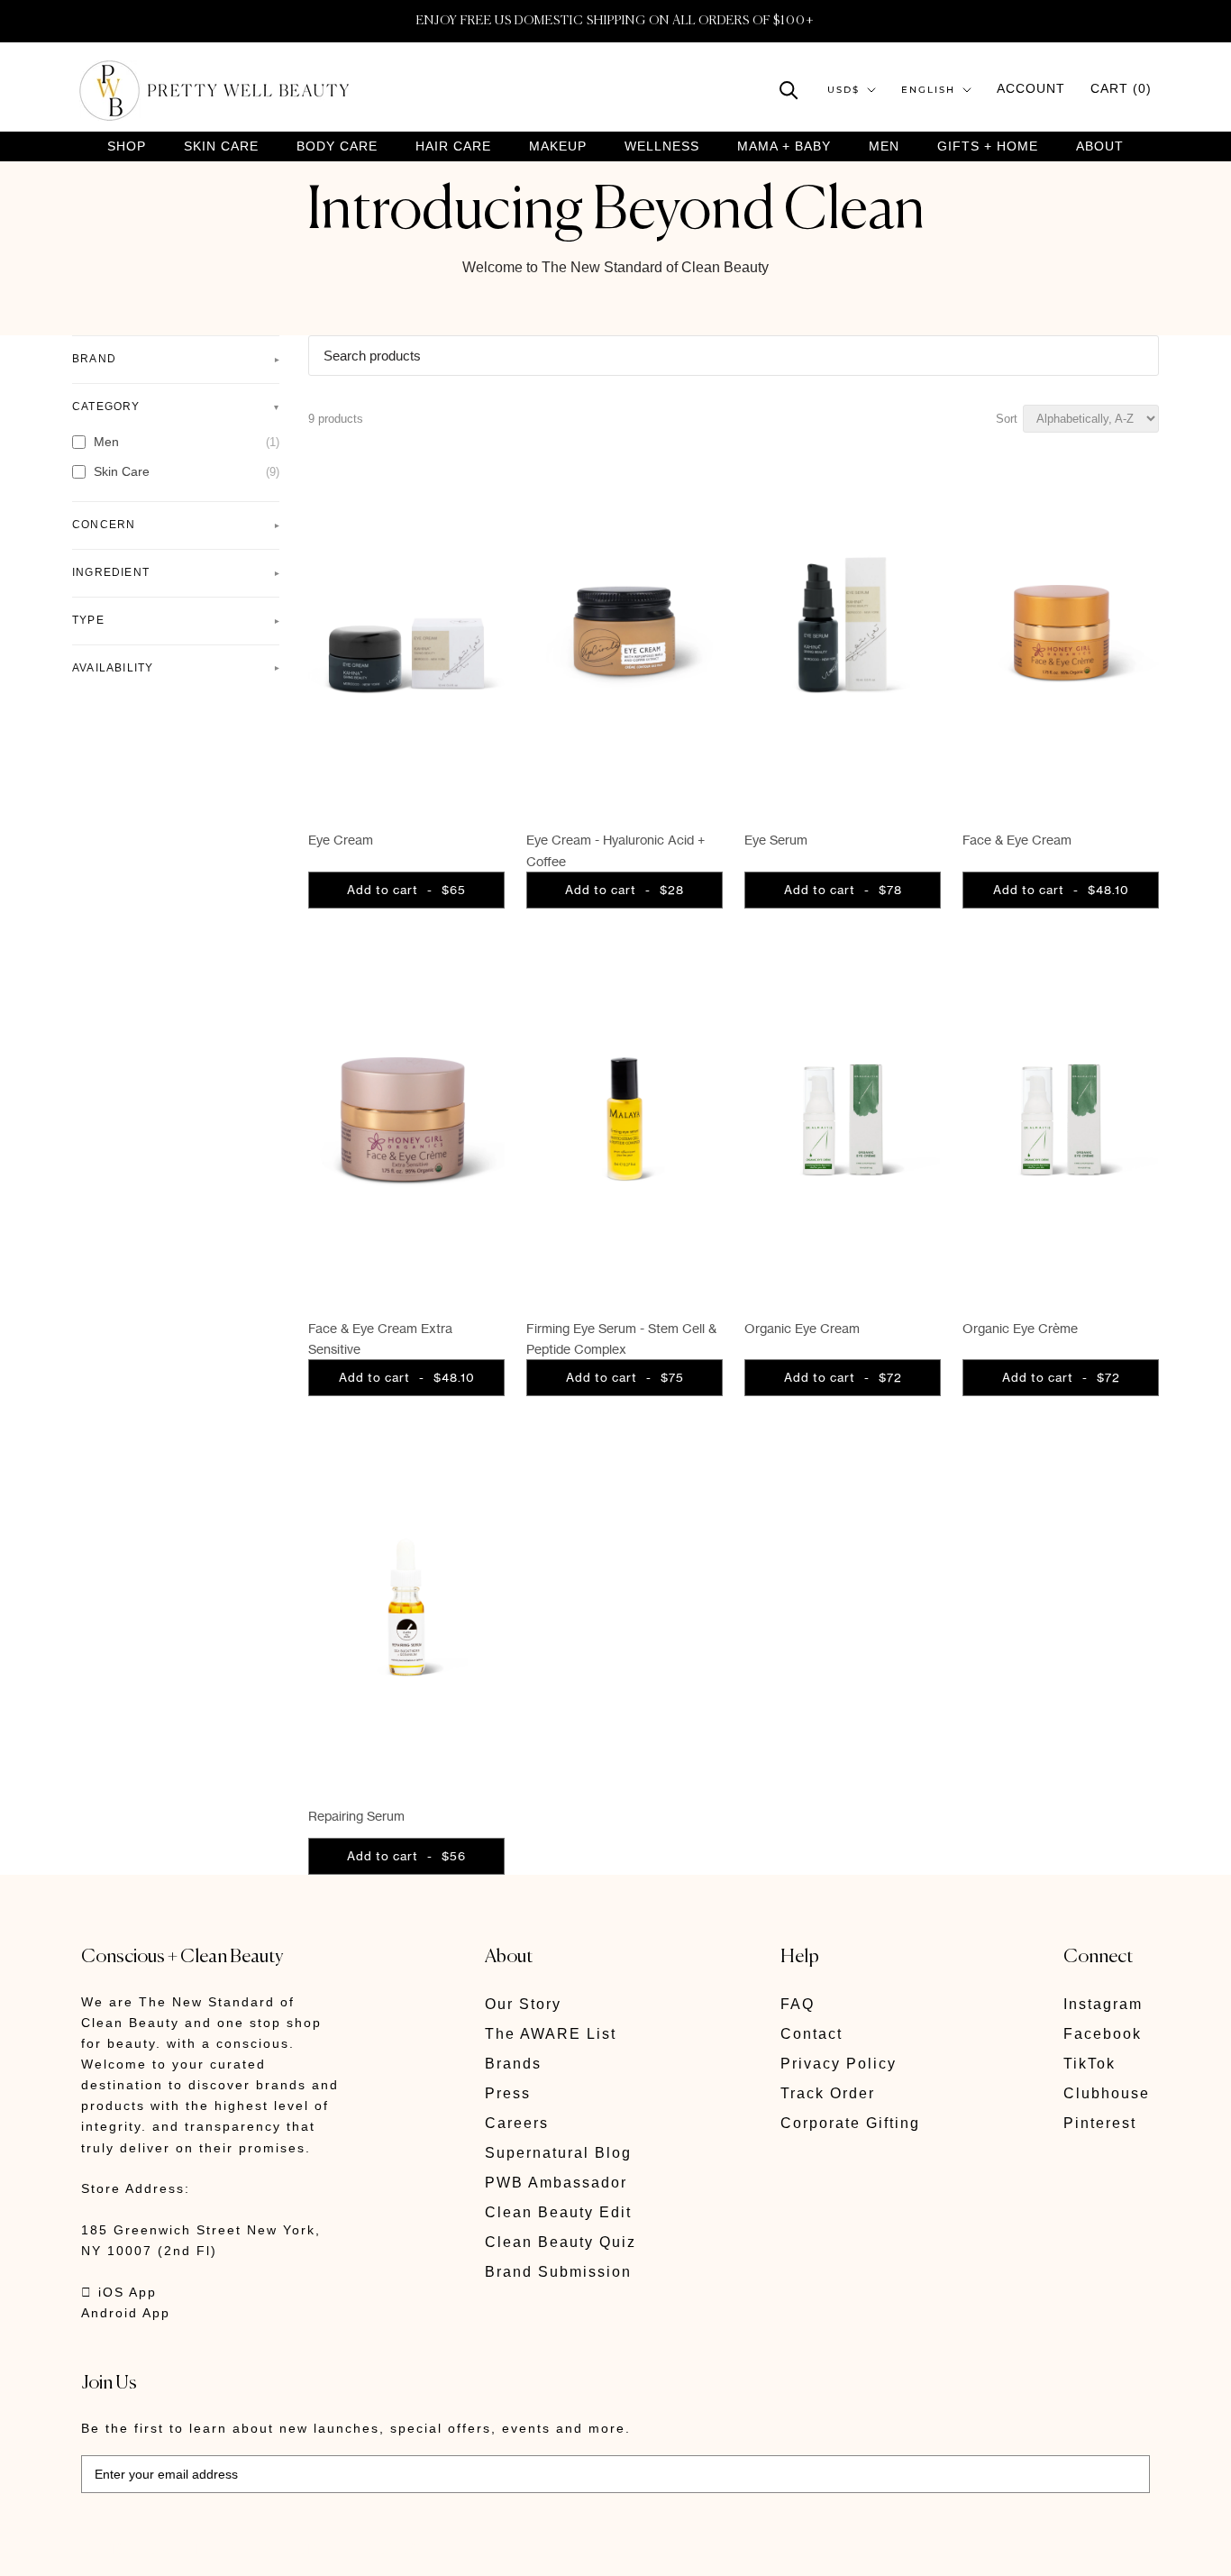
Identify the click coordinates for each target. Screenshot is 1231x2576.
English (928, 90)
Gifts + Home (988, 146)
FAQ (798, 2004)
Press (508, 2093)
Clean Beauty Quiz (561, 2242)
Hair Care (453, 146)
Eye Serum (776, 840)
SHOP (127, 146)
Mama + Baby (784, 146)
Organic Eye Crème (1020, 1328)
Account (1031, 88)
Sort (1007, 419)
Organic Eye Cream (802, 1328)
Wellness (662, 146)
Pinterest (1100, 2123)
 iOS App (119, 2292)
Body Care (337, 146)
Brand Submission (558, 2272)
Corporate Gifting (850, 2123)
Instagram (1103, 2004)
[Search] (789, 89)
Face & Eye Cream (1017, 840)
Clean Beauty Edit (558, 2212)
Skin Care (221, 146)
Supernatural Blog (558, 2153)
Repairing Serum (356, 1816)
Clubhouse (1107, 2093)
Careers (517, 2123)
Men (884, 146)
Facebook (1103, 2034)
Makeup (558, 146)
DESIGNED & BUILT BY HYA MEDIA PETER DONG (251, 2549)
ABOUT (1100, 146)
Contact (812, 2034)
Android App (126, 2313)
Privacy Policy (839, 2064)
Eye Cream (341, 840)
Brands (513, 2064)
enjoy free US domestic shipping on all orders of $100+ (615, 21)
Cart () (1121, 88)
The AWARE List (551, 2034)
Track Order (828, 2093)
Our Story (523, 2004)
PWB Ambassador (556, 2183)
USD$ (843, 90)
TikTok (1090, 2064)
